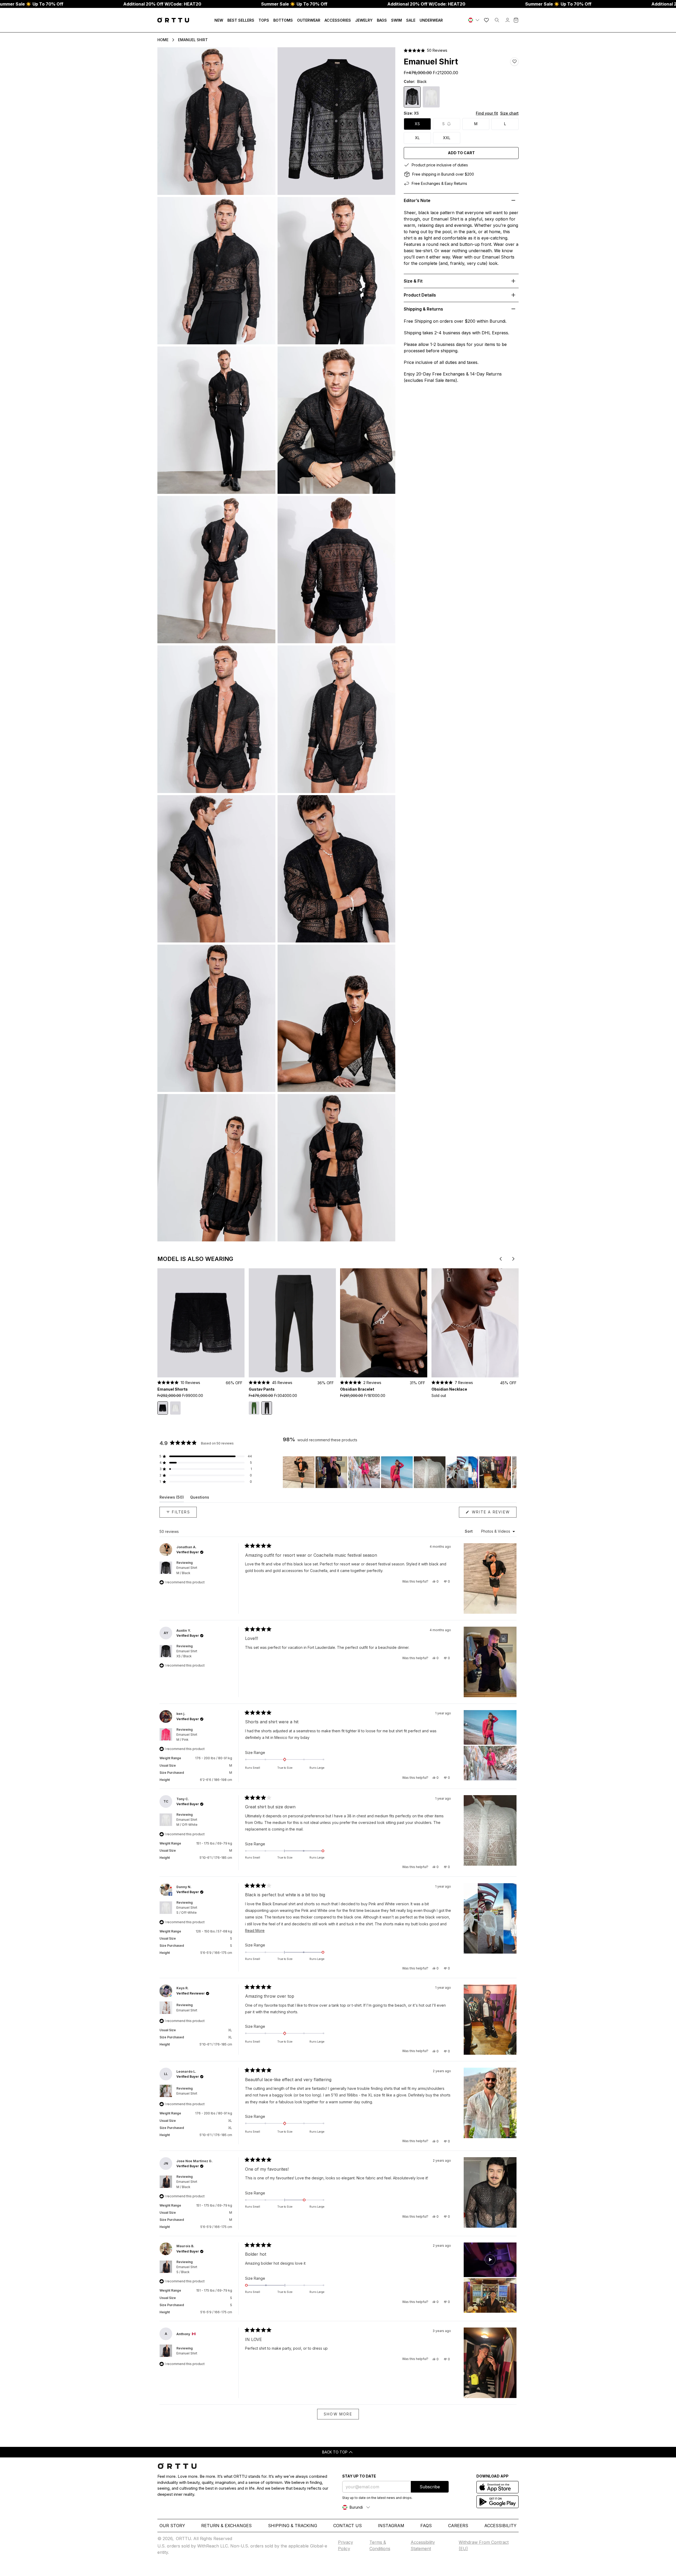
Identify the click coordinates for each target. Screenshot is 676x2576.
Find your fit (487, 113)
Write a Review (493, 1514)
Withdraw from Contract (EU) (484, 2545)
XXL (447, 138)
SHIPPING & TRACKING (293, 2526)
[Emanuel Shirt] (431, 97)
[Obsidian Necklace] (475, 1323)
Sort (469, 1531)
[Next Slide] (512, 1472)
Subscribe (430, 2487)
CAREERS (458, 2526)
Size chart (509, 113)
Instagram (391, 2526)
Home (163, 40)
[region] (400, 1472)
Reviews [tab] (172, 1498)
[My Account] (508, 20)
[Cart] (516, 20)
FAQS (426, 2526)
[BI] (474, 20)
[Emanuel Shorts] (201, 1323)
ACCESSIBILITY (500, 2526)
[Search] (497, 20)
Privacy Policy (346, 2545)
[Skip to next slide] (513, 1259)
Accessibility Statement (423, 2545)
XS (417, 124)
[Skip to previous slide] (501, 1259)
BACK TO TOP (335, 2452)
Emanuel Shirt (193, 40)
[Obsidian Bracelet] (384, 1323)
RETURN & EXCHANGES (226, 2526)
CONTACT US (348, 2526)
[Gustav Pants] (292, 1323)
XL (417, 138)
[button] (426, 50)
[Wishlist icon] (486, 20)
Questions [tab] (200, 1498)
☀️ (294, 4)
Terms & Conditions (380, 2545)
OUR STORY (172, 2526)
